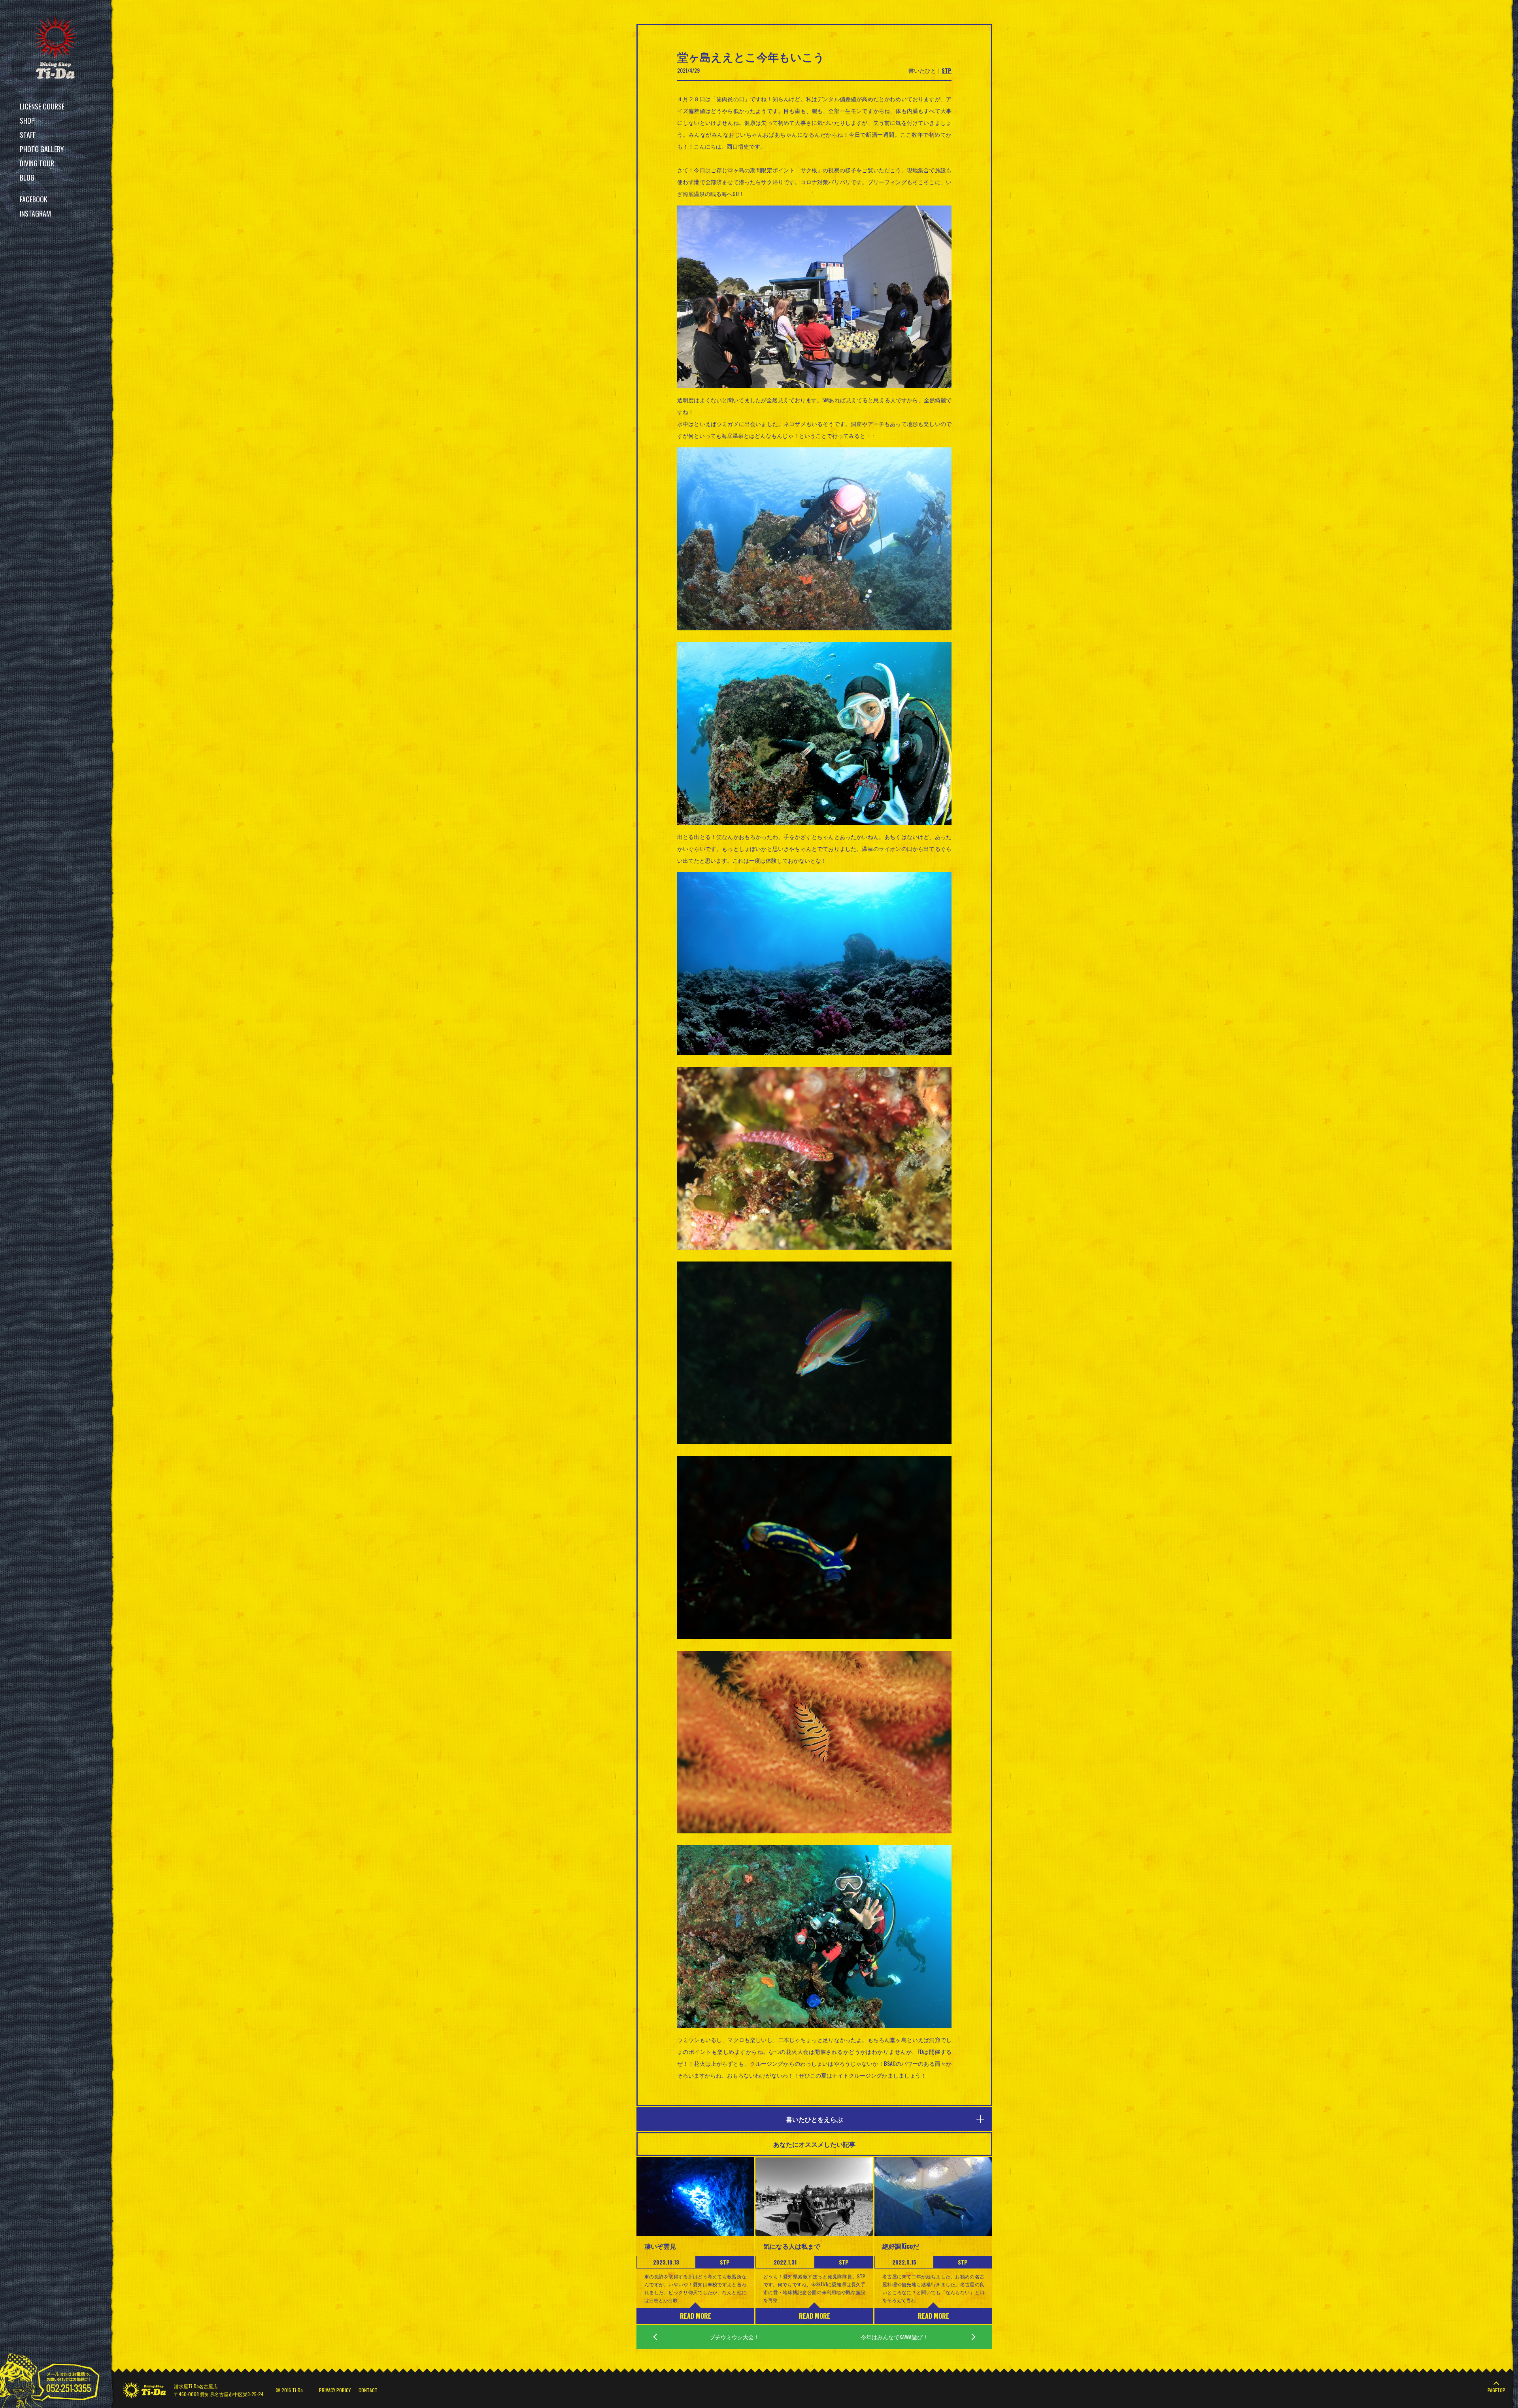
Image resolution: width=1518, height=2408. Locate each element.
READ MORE (696, 2316)
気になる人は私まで (792, 2246)
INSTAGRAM (35, 213)
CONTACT (368, 2390)
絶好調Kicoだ (901, 2246)
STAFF (28, 135)
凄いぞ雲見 (660, 2246)
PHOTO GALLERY (42, 149)
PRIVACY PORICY (335, 2390)
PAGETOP (1496, 2390)
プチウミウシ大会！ (734, 2337)
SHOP (27, 121)
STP (947, 70)
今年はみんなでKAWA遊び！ (894, 2337)
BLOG (27, 177)
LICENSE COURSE (42, 106)
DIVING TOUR (37, 163)
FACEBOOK (34, 199)
